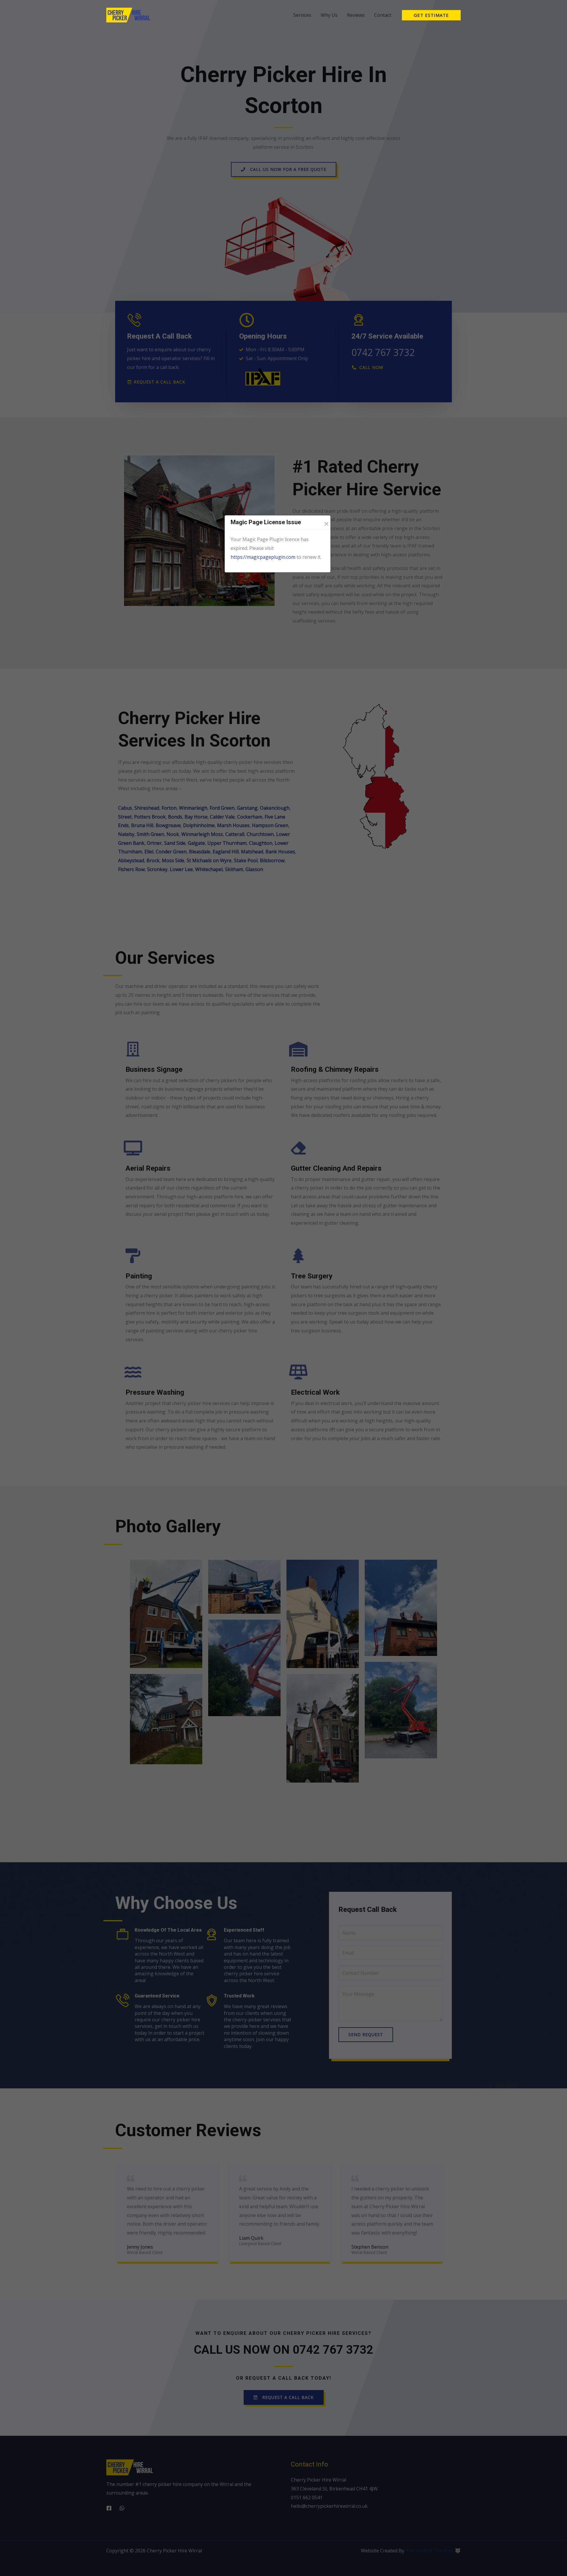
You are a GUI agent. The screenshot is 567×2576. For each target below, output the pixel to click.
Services (302, 15)
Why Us (329, 15)
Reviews (356, 15)
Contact (383, 15)
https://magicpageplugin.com (263, 557)
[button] (431, 15)
